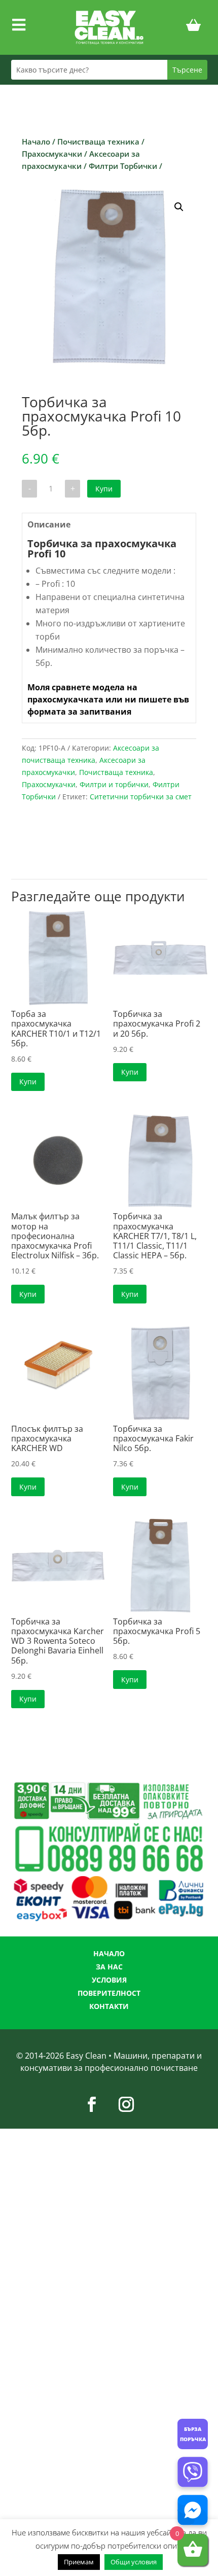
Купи (104, 489)
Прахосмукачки (52, 154)
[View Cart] (194, 27)
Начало (36, 142)
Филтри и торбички (114, 784)
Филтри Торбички (123, 166)
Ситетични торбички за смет (141, 797)
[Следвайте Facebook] (92, 2104)
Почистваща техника (98, 142)
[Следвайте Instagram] (126, 2104)
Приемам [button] (79, 2562)
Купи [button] (28, 1082)
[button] (179, 207)
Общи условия (134, 2562)
